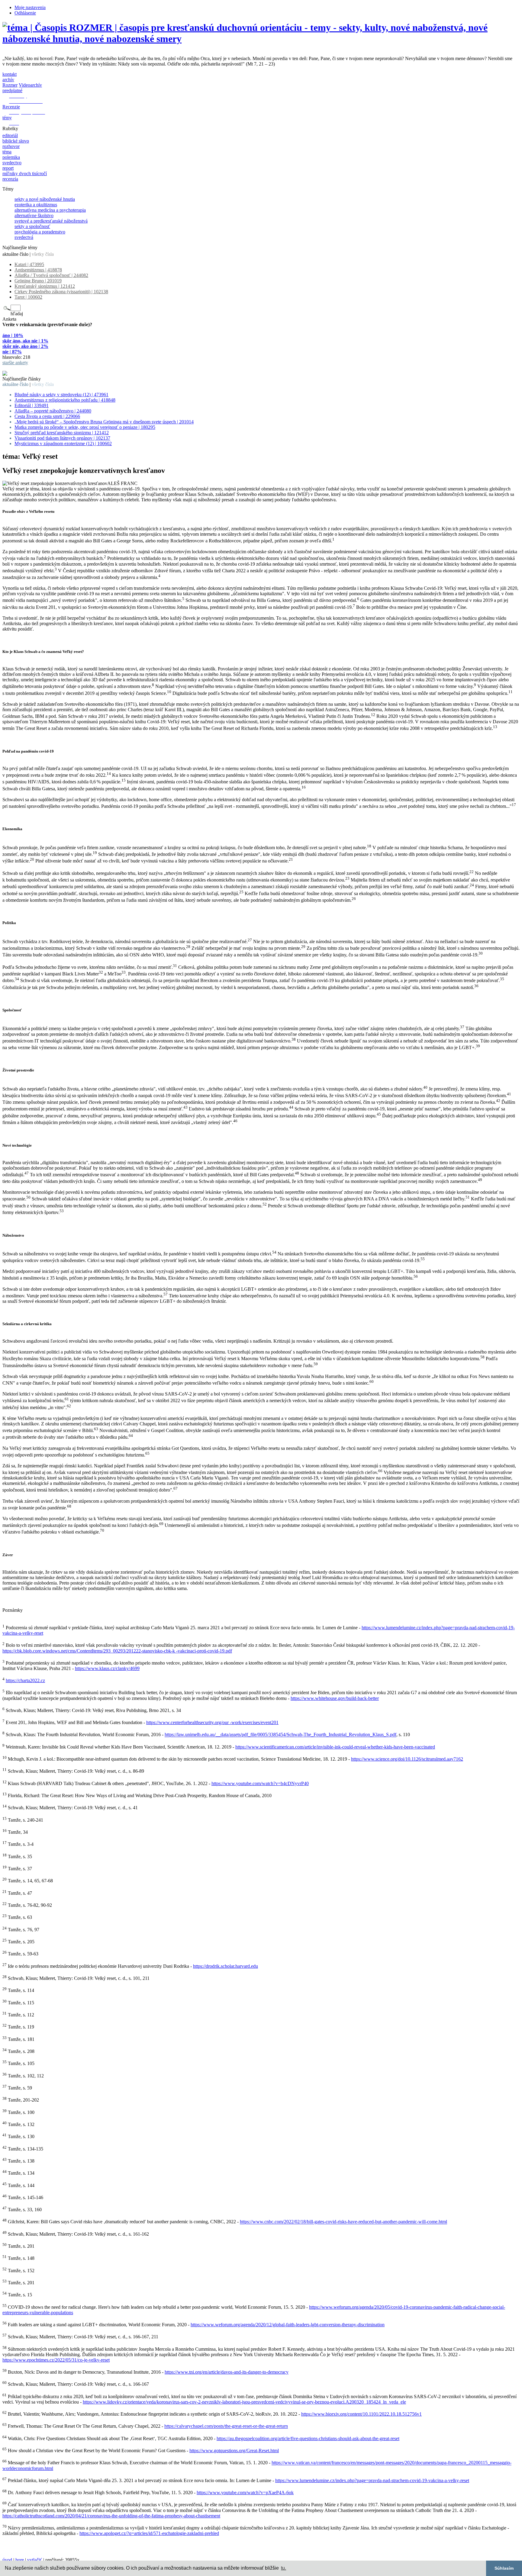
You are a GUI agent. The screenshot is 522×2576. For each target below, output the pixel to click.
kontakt (10, 74)
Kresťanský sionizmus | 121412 (45, 286)
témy (7, 118)
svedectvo (12, 163)
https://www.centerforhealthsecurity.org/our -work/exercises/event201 (212, 1722)
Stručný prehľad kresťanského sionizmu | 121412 (62, 433)
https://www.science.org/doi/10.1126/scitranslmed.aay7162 (407, 1759)
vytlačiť (35, 2560)
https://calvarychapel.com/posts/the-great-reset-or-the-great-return (226, 2426)
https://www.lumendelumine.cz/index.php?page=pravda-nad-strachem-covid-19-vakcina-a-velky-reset (372, 2480)
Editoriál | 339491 (32, 405)
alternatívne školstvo (34, 215)
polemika (11, 157)
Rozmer (10, 85)
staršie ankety (15, 363)
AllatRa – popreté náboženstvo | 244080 (53, 411)
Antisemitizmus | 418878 (38, 270)
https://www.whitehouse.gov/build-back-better (335, 1698)
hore (20, 2560)
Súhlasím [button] (504, 2568)
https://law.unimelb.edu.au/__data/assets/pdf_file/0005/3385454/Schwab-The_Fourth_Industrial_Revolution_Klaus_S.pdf (280, 1735)
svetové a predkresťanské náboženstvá (51, 221)
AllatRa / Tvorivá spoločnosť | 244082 (51, 275)
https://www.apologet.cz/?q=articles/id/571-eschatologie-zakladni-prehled (149, 2533)
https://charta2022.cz (25, 1680)
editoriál (10, 135)
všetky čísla (43, 254)
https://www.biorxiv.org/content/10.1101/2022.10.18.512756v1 (361, 2414)
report (8, 168)
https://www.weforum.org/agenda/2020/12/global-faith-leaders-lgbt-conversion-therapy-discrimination (288, 2325)
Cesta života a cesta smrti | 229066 (47, 416)
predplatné (12, 90)
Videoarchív (30, 85)
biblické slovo (16, 141)
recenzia (10, 179)
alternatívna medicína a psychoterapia (50, 210)
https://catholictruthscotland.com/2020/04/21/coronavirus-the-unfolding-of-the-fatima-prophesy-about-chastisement (111, 2516)
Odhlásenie (25, 13)
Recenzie (11, 107)
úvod (7, 2560)
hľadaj (17, 314)
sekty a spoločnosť (32, 226)
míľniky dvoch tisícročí (25, 173)
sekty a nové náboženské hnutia (45, 199)
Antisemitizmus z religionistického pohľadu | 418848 (65, 400)
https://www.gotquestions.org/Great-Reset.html (234, 2451)
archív (8, 80)
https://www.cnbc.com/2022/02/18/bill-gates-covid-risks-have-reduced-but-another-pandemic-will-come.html (343, 2222)
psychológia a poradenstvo (40, 232)
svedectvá (24, 237)
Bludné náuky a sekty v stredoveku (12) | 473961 (61, 395)
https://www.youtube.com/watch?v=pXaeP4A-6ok (245, 2492)
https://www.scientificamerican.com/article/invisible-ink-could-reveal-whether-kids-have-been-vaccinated (335, 1747)
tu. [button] (284, 2568)
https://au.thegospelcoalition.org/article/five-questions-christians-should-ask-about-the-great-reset (308, 2438)
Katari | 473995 (29, 264)
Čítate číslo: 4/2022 (21, 368)
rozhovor (11, 146)
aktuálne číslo (15, 254)
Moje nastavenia (30, 7)
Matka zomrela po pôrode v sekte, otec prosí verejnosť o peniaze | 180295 (85, 427)
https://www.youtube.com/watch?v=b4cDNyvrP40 (260, 1783)
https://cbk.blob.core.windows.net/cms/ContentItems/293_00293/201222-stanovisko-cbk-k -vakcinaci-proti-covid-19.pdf (117, 1651)
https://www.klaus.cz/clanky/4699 (107, 1668)
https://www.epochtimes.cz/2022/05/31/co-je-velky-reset (56, 2360)
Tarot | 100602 (28, 297)
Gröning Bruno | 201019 (38, 281)
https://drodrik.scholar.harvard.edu (226, 1966)
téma (7, 152)
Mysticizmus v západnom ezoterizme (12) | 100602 (63, 443)
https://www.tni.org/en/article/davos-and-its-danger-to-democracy (227, 2372)
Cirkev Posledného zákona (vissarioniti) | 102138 (61, 292)
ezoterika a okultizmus (36, 205)
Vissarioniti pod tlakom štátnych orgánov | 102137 (62, 438)
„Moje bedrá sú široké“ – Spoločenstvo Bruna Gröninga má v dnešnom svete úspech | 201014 (104, 422)
